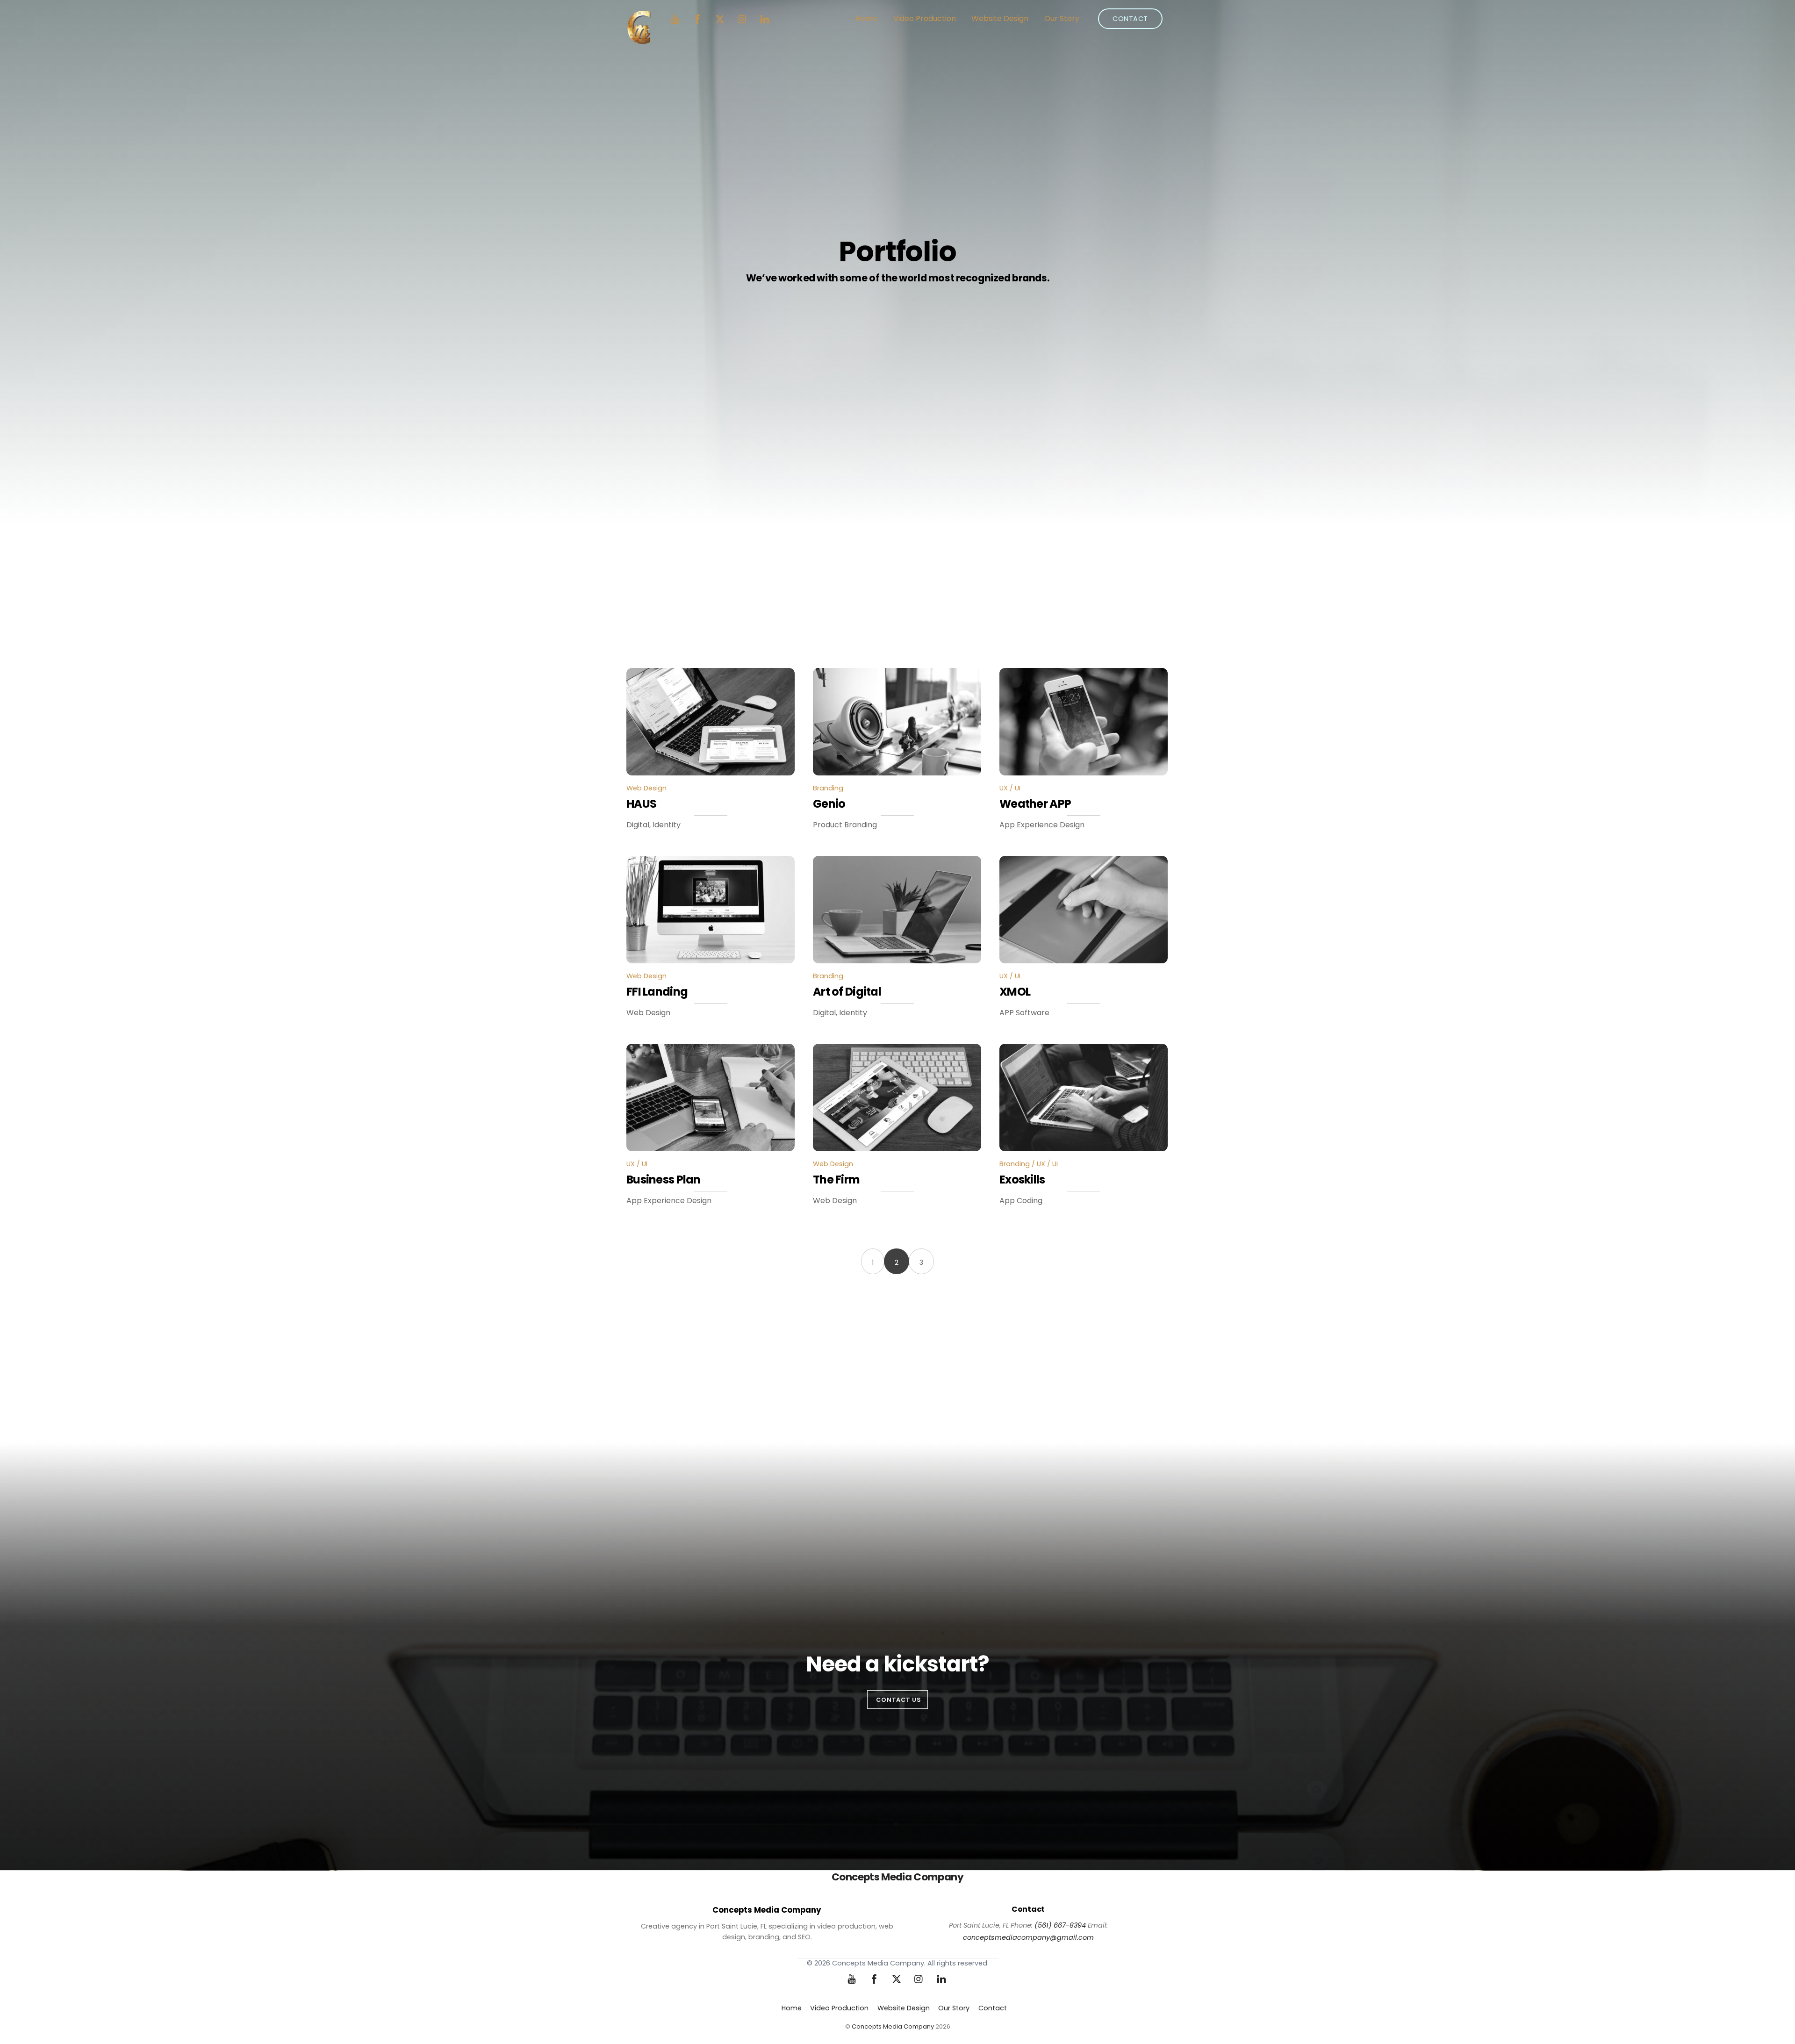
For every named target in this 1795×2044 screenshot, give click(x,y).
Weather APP (1035, 804)
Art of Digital (847, 992)
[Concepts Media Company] (639, 40)
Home (866, 18)
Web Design (646, 788)
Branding (828, 788)
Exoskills (1022, 1180)
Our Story (1062, 18)
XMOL (1015, 992)
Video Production (925, 18)
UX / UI (1010, 788)
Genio (829, 804)
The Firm (836, 1180)
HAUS (641, 804)
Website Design (1000, 18)
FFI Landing (657, 992)
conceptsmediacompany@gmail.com (1028, 1937)
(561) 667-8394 (1060, 1925)
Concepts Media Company (893, 2026)
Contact (1130, 19)
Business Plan (664, 1180)
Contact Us (899, 1700)
